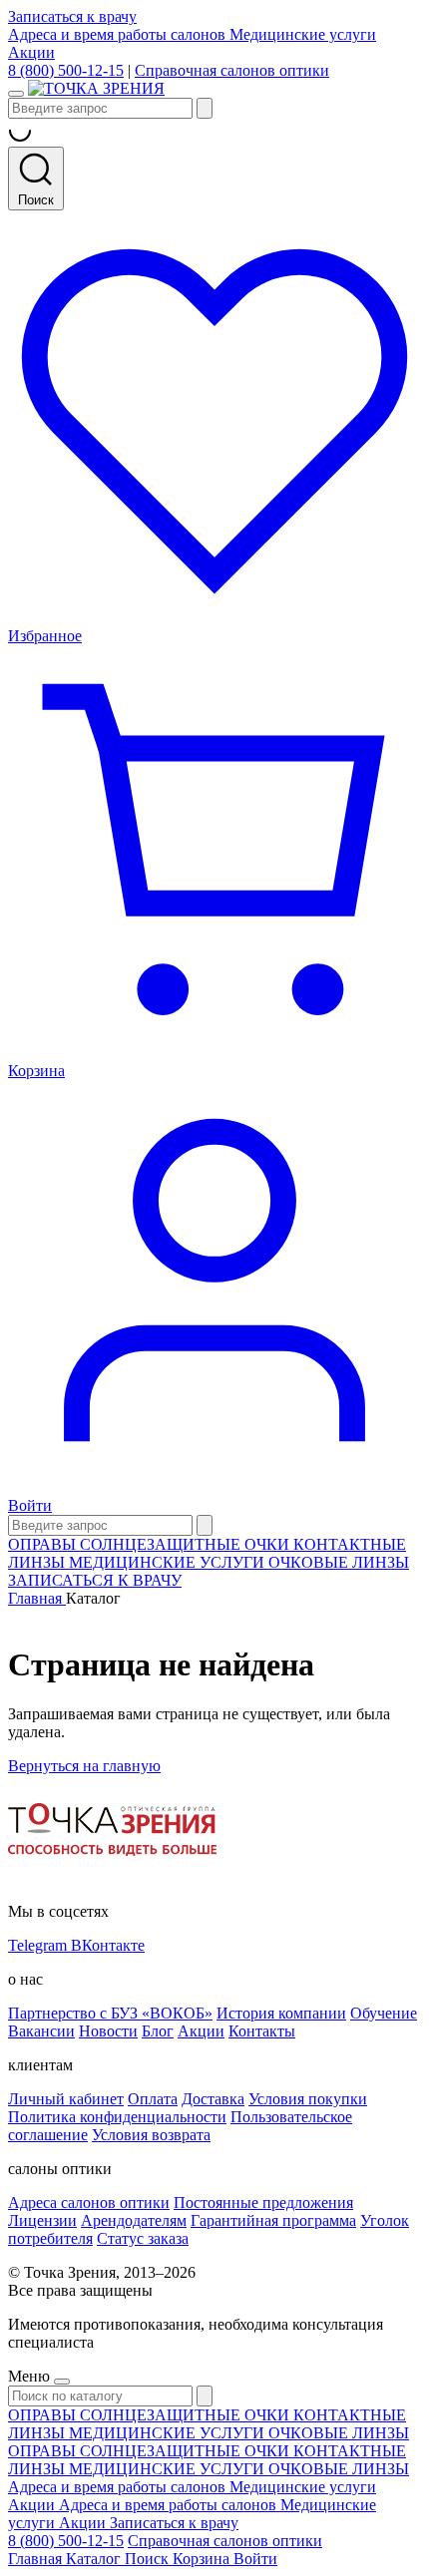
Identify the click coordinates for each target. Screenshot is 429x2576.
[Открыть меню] (16, 94)
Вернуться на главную (84, 1766)
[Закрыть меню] (62, 2382)
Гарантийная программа (273, 2220)
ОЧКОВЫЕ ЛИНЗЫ (339, 1562)
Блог (158, 2031)
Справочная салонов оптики (232, 70)
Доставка (213, 2099)
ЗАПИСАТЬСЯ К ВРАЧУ (95, 1580)
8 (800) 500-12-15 (66, 70)
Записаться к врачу (72, 16)
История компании (281, 2013)
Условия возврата (151, 2135)
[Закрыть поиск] (205, 1525)
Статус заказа (143, 2238)
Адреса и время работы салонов (119, 34)
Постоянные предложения (263, 2203)
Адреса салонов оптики (89, 2203)
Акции (31, 52)
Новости (108, 2031)
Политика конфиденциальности (117, 2117)
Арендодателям (134, 2220)
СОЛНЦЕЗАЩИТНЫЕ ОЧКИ (187, 1544)
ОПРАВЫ (44, 1544)
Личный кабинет (66, 2099)
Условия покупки (308, 2099)
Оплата (153, 2099)
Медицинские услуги (303, 34)
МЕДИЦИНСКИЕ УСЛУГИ (169, 1562)
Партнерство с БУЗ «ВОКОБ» (110, 2013)
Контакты (262, 2031)
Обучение (384, 2013)
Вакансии (41, 2031)
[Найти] (205, 108)
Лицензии (42, 2220)
